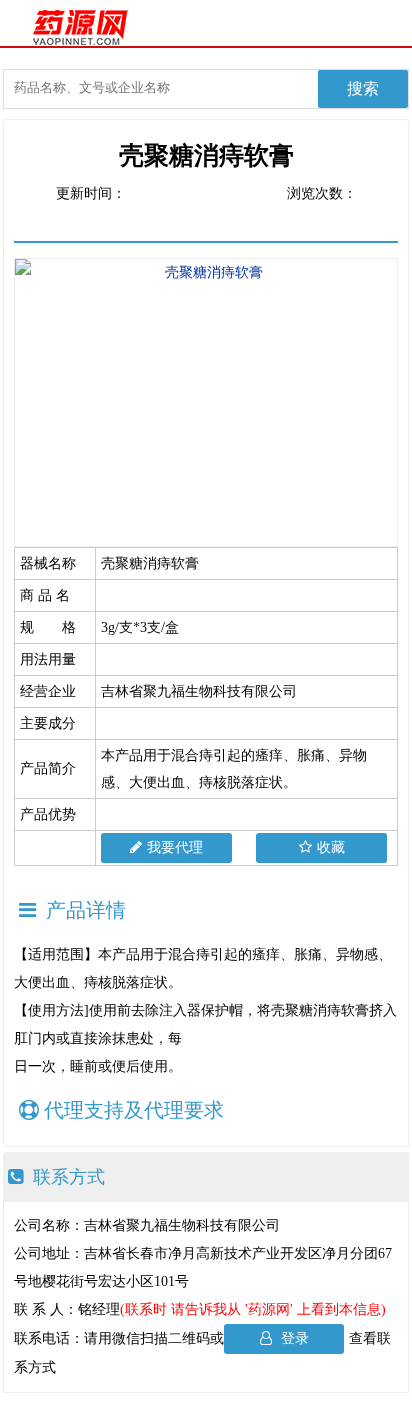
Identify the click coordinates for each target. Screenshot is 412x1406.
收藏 (331, 847)
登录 (293, 1338)
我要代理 (175, 847)
